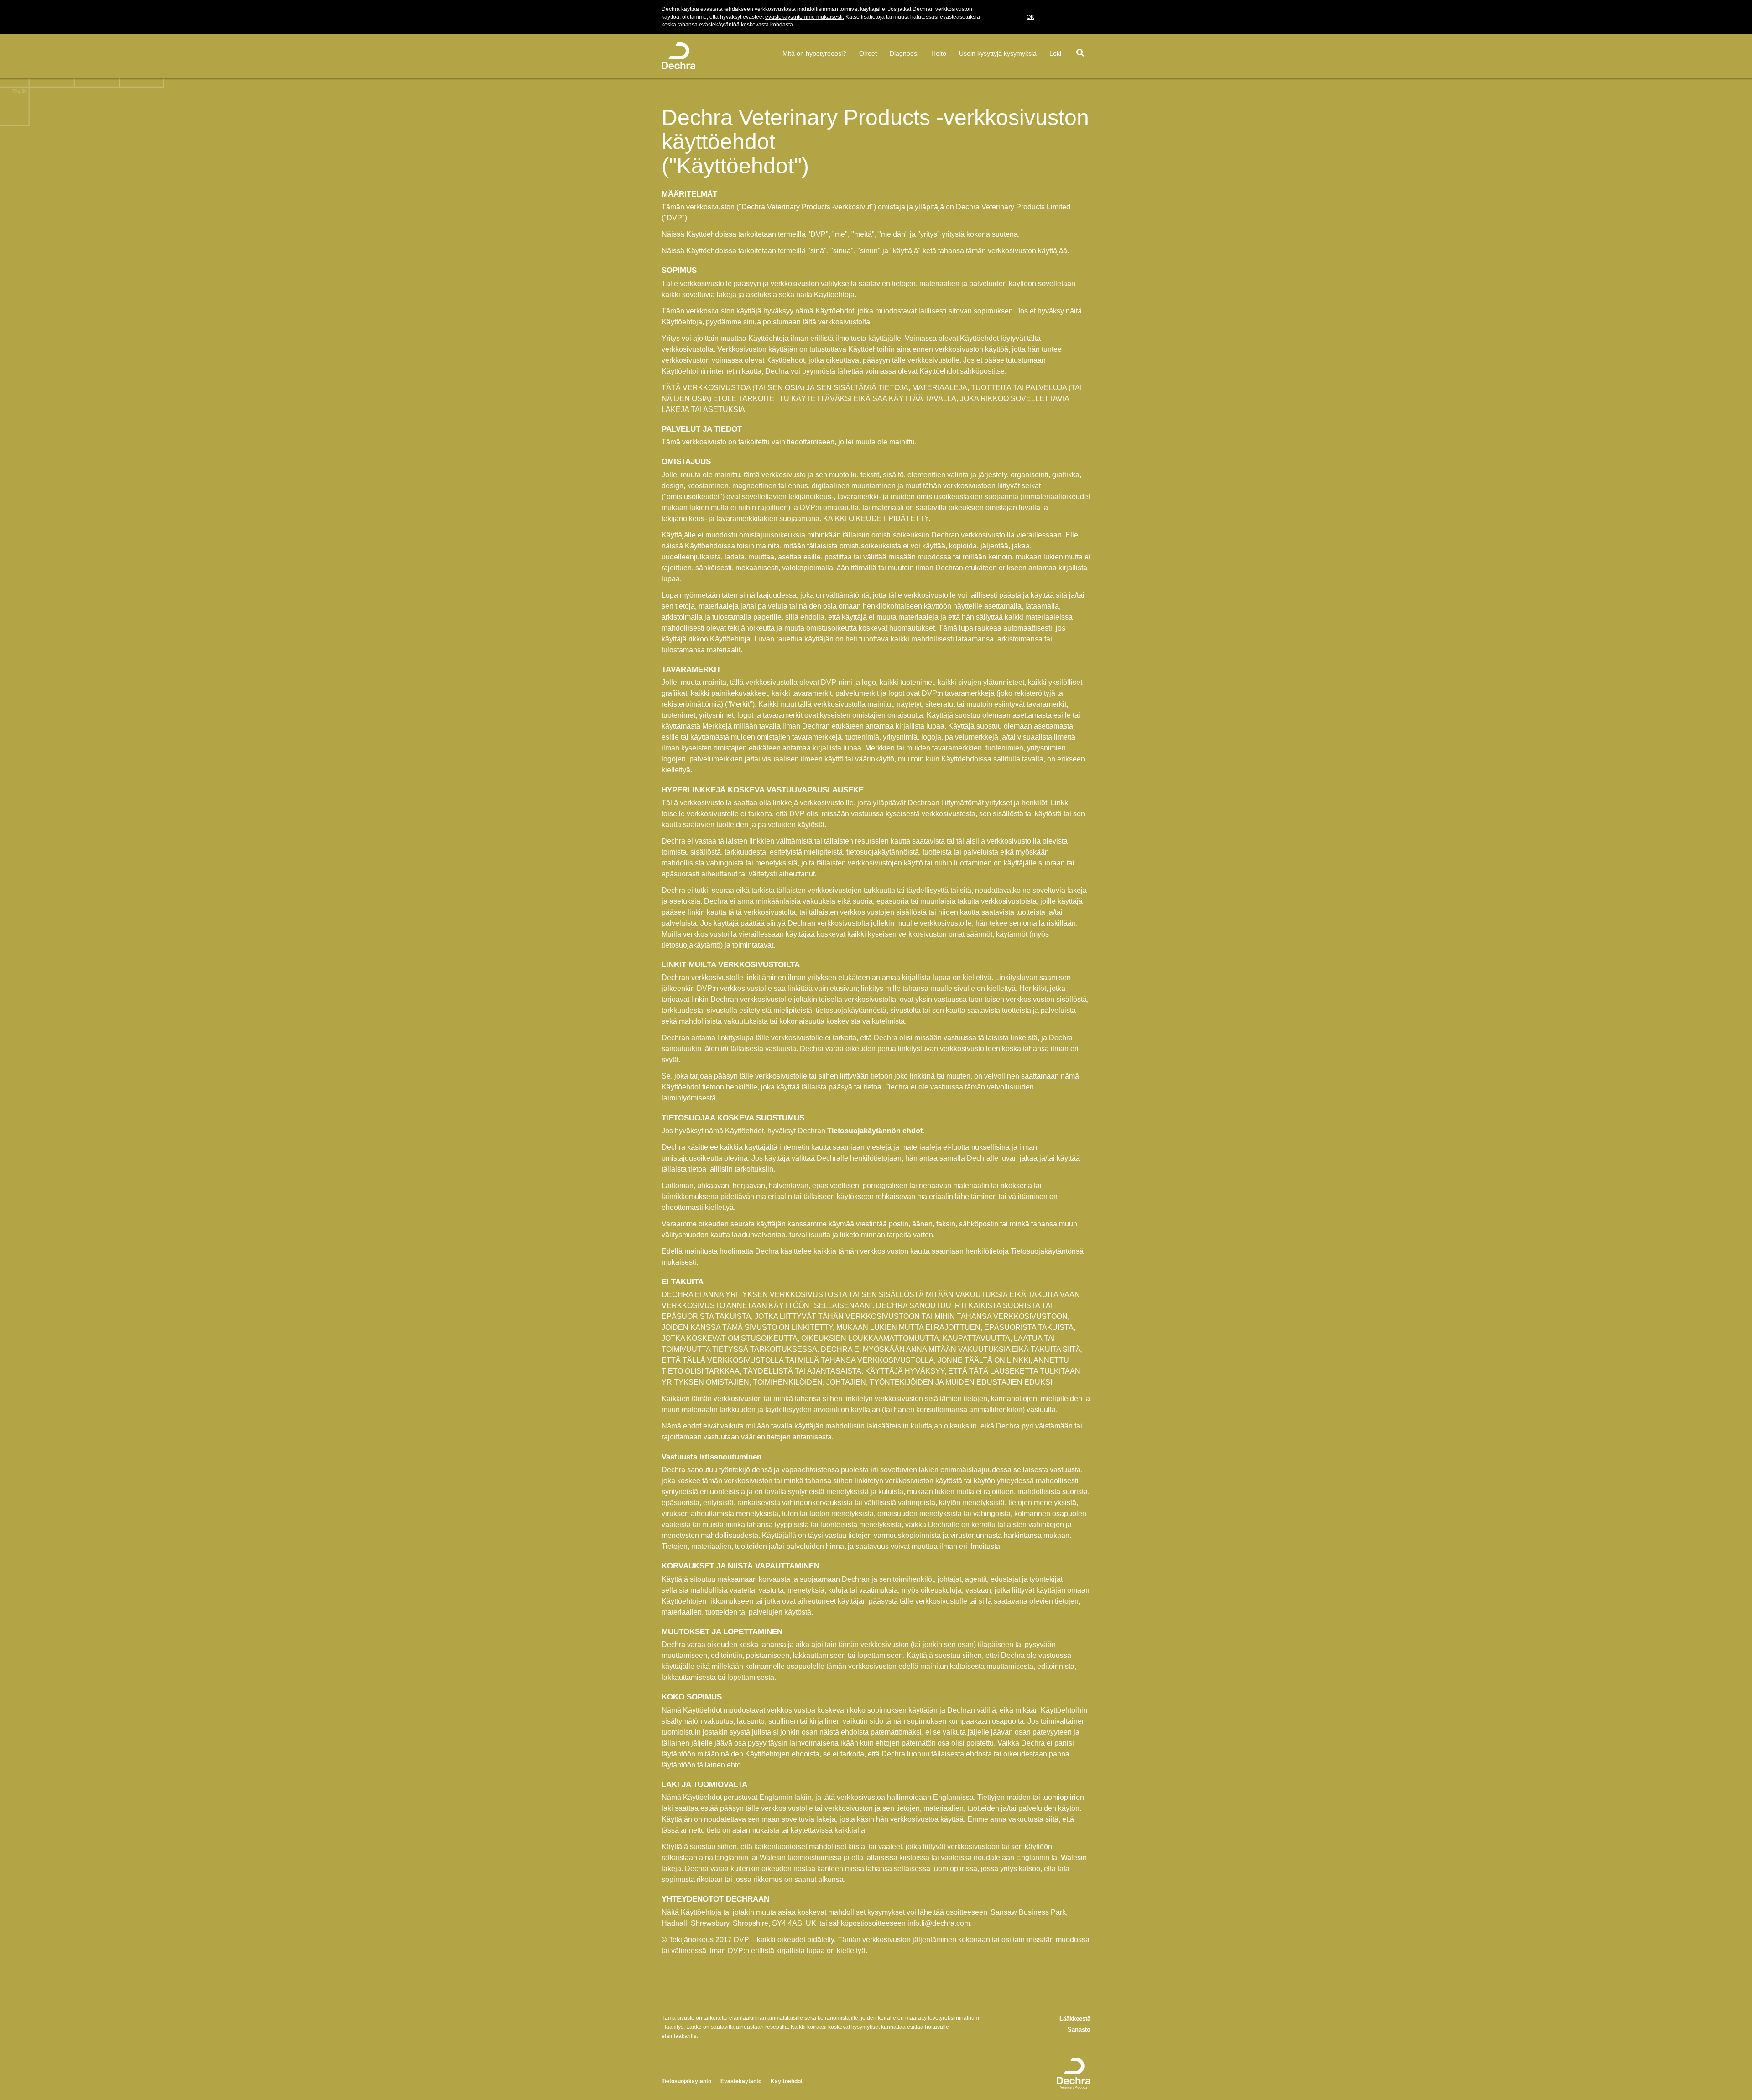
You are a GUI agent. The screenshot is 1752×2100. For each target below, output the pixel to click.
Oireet (868, 53)
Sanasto (1079, 2030)
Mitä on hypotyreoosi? (814, 53)
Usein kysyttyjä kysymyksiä (998, 53)
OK (1030, 17)
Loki (1055, 53)
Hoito (939, 53)
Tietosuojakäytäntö (686, 2081)
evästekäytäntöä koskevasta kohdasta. (747, 25)
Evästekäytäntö (741, 2081)
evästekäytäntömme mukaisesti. (805, 17)
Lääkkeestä (1075, 2019)
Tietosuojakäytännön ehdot (875, 1131)
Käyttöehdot (787, 2081)
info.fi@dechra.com (939, 1923)
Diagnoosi (904, 53)
